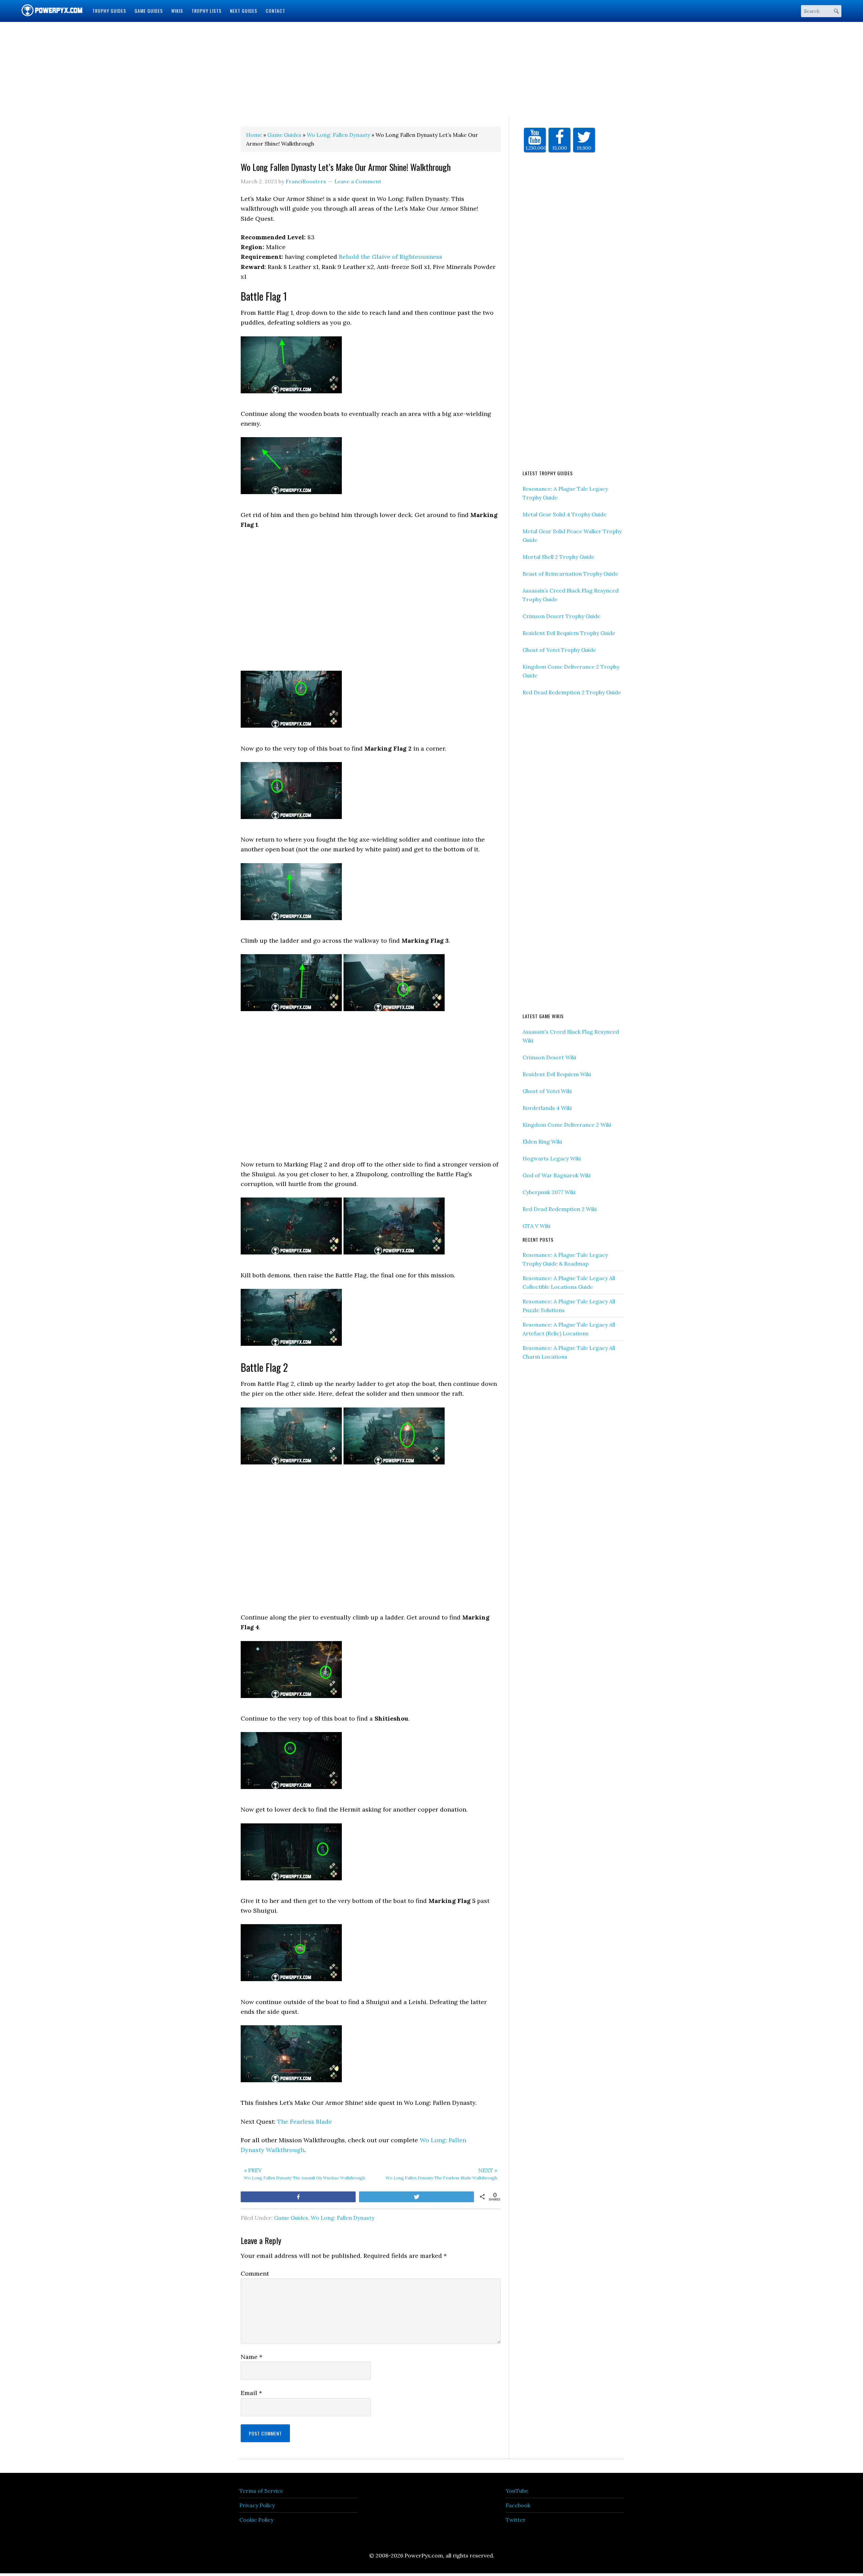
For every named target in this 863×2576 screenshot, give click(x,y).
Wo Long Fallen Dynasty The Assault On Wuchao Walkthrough (305, 2174)
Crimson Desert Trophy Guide (561, 616)
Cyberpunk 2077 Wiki (549, 1192)
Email (251, 2393)
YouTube (517, 2491)
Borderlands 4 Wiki (547, 1108)
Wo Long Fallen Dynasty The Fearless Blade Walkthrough (441, 2174)
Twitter (516, 2520)
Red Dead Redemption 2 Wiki (560, 1209)
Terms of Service (261, 2491)
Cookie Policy (256, 2520)
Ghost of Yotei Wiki (547, 1091)
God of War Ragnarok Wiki (557, 1175)
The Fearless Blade (305, 2122)
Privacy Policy (257, 2505)
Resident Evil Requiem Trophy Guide (569, 633)
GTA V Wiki (537, 1226)
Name (251, 2357)
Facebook (518, 2505)
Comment (255, 2274)
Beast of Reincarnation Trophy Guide (570, 574)
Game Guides (291, 2218)
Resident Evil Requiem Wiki (557, 1074)
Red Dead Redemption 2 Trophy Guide (572, 692)
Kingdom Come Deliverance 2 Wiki (567, 1125)
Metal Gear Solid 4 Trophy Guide (564, 514)
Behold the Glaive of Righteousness (391, 257)
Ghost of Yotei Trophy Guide (559, 650)
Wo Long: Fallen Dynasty (343, 2218)
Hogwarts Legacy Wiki (552, 1158)
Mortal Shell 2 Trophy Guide (558, 557)
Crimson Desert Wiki (549, 1057)
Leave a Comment (358, 181)
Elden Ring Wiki (542, 1142)
